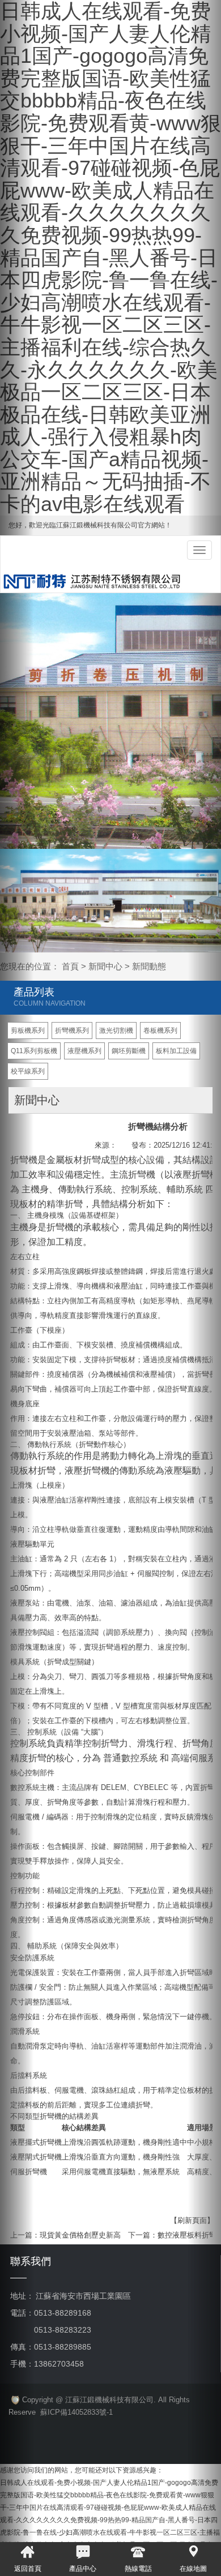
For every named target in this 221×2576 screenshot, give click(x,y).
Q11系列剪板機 (34, 1051)
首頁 (70, 966)
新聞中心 (105, 966)
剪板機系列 (28, 1031)
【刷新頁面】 (192, 2220)
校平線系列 (28, 1071)
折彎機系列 (72, 1031)
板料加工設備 (176, 1051)
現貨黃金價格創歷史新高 (80, 2235)
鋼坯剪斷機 (129, 1051)
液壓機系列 (84, 1051)
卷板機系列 (160, 1031)
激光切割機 (116, 1031)
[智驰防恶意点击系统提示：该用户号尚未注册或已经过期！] (14, 2400)
